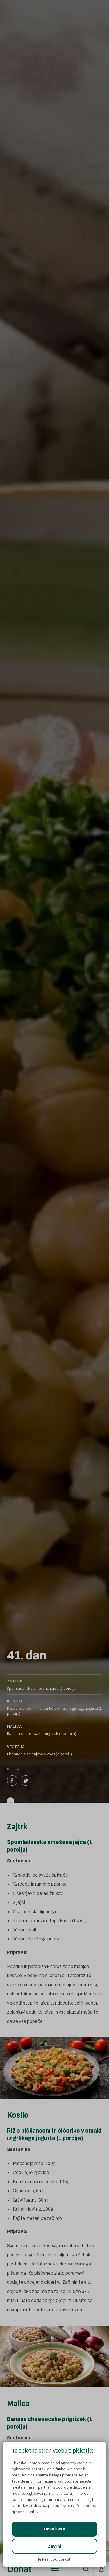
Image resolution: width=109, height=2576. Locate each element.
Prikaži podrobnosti (55, 2559)
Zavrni (54, 2546)
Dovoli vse (54, 2529)
